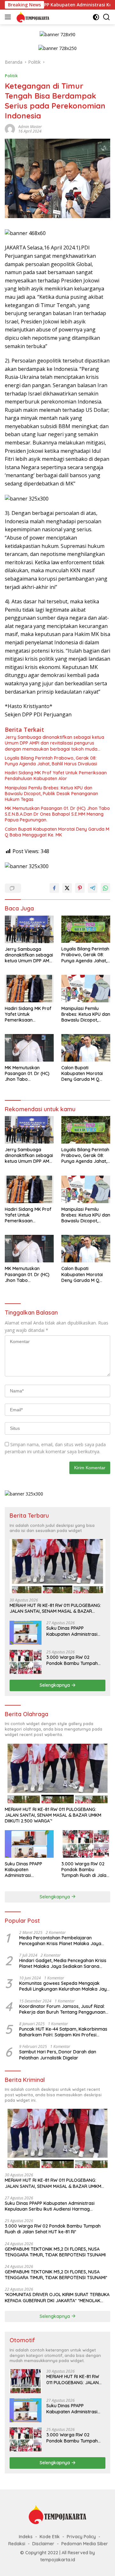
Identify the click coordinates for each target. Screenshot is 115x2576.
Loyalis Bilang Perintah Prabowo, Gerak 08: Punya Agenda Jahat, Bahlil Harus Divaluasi (51, 761)
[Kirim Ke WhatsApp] (105, 888)
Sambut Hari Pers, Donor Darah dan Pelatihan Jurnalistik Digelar (58, 2055)
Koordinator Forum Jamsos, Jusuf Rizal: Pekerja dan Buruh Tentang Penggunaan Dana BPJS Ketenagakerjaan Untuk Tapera (62, 2009)
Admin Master (30, 127)
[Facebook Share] (54, 888)
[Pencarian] (107, 17)
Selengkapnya (55, 1685)
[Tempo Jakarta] (32, 17)
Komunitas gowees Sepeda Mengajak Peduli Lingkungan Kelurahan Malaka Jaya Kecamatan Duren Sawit (64, 1986)
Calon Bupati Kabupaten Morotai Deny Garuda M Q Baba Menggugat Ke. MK (57, 832)
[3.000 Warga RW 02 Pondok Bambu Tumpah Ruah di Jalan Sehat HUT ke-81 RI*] (26, 1662)
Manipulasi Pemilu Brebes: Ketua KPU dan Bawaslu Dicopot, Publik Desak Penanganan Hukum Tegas (51, 794)
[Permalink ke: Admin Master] (10, 129)
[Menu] (9, 17)
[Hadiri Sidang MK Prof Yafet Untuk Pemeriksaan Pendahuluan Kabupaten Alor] (29, 989)
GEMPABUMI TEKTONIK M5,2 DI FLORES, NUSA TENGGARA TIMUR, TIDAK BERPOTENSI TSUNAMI (55, 2252)
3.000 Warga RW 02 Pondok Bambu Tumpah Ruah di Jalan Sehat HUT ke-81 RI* (73, 1660)
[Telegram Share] (93, 888)
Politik (11, 76)
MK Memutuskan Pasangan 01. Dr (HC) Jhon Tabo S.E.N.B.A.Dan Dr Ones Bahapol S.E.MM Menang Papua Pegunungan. (57, 814)
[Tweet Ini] (67, 888)
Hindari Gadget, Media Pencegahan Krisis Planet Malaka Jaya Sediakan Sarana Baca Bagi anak (63, 1963)
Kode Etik (50, 2537)
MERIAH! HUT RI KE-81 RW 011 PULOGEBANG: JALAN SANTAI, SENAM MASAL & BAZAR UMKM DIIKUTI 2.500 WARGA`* (55, 1608)
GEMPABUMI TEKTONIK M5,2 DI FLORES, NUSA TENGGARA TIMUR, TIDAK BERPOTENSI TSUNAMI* (56, 2275)
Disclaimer (43, 2544)
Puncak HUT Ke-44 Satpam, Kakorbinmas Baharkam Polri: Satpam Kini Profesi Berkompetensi (63, 2032)
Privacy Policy (81, 2537)
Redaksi (17, 2544)
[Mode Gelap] (96, 17)
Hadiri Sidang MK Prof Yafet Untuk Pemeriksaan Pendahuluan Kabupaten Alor (56, 776)
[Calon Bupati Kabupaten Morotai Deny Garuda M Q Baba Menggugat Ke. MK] (86, 1048)
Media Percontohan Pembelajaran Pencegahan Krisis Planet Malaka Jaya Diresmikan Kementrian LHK (60, 1941)
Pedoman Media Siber (85, 2544)
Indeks (26, 2537)
